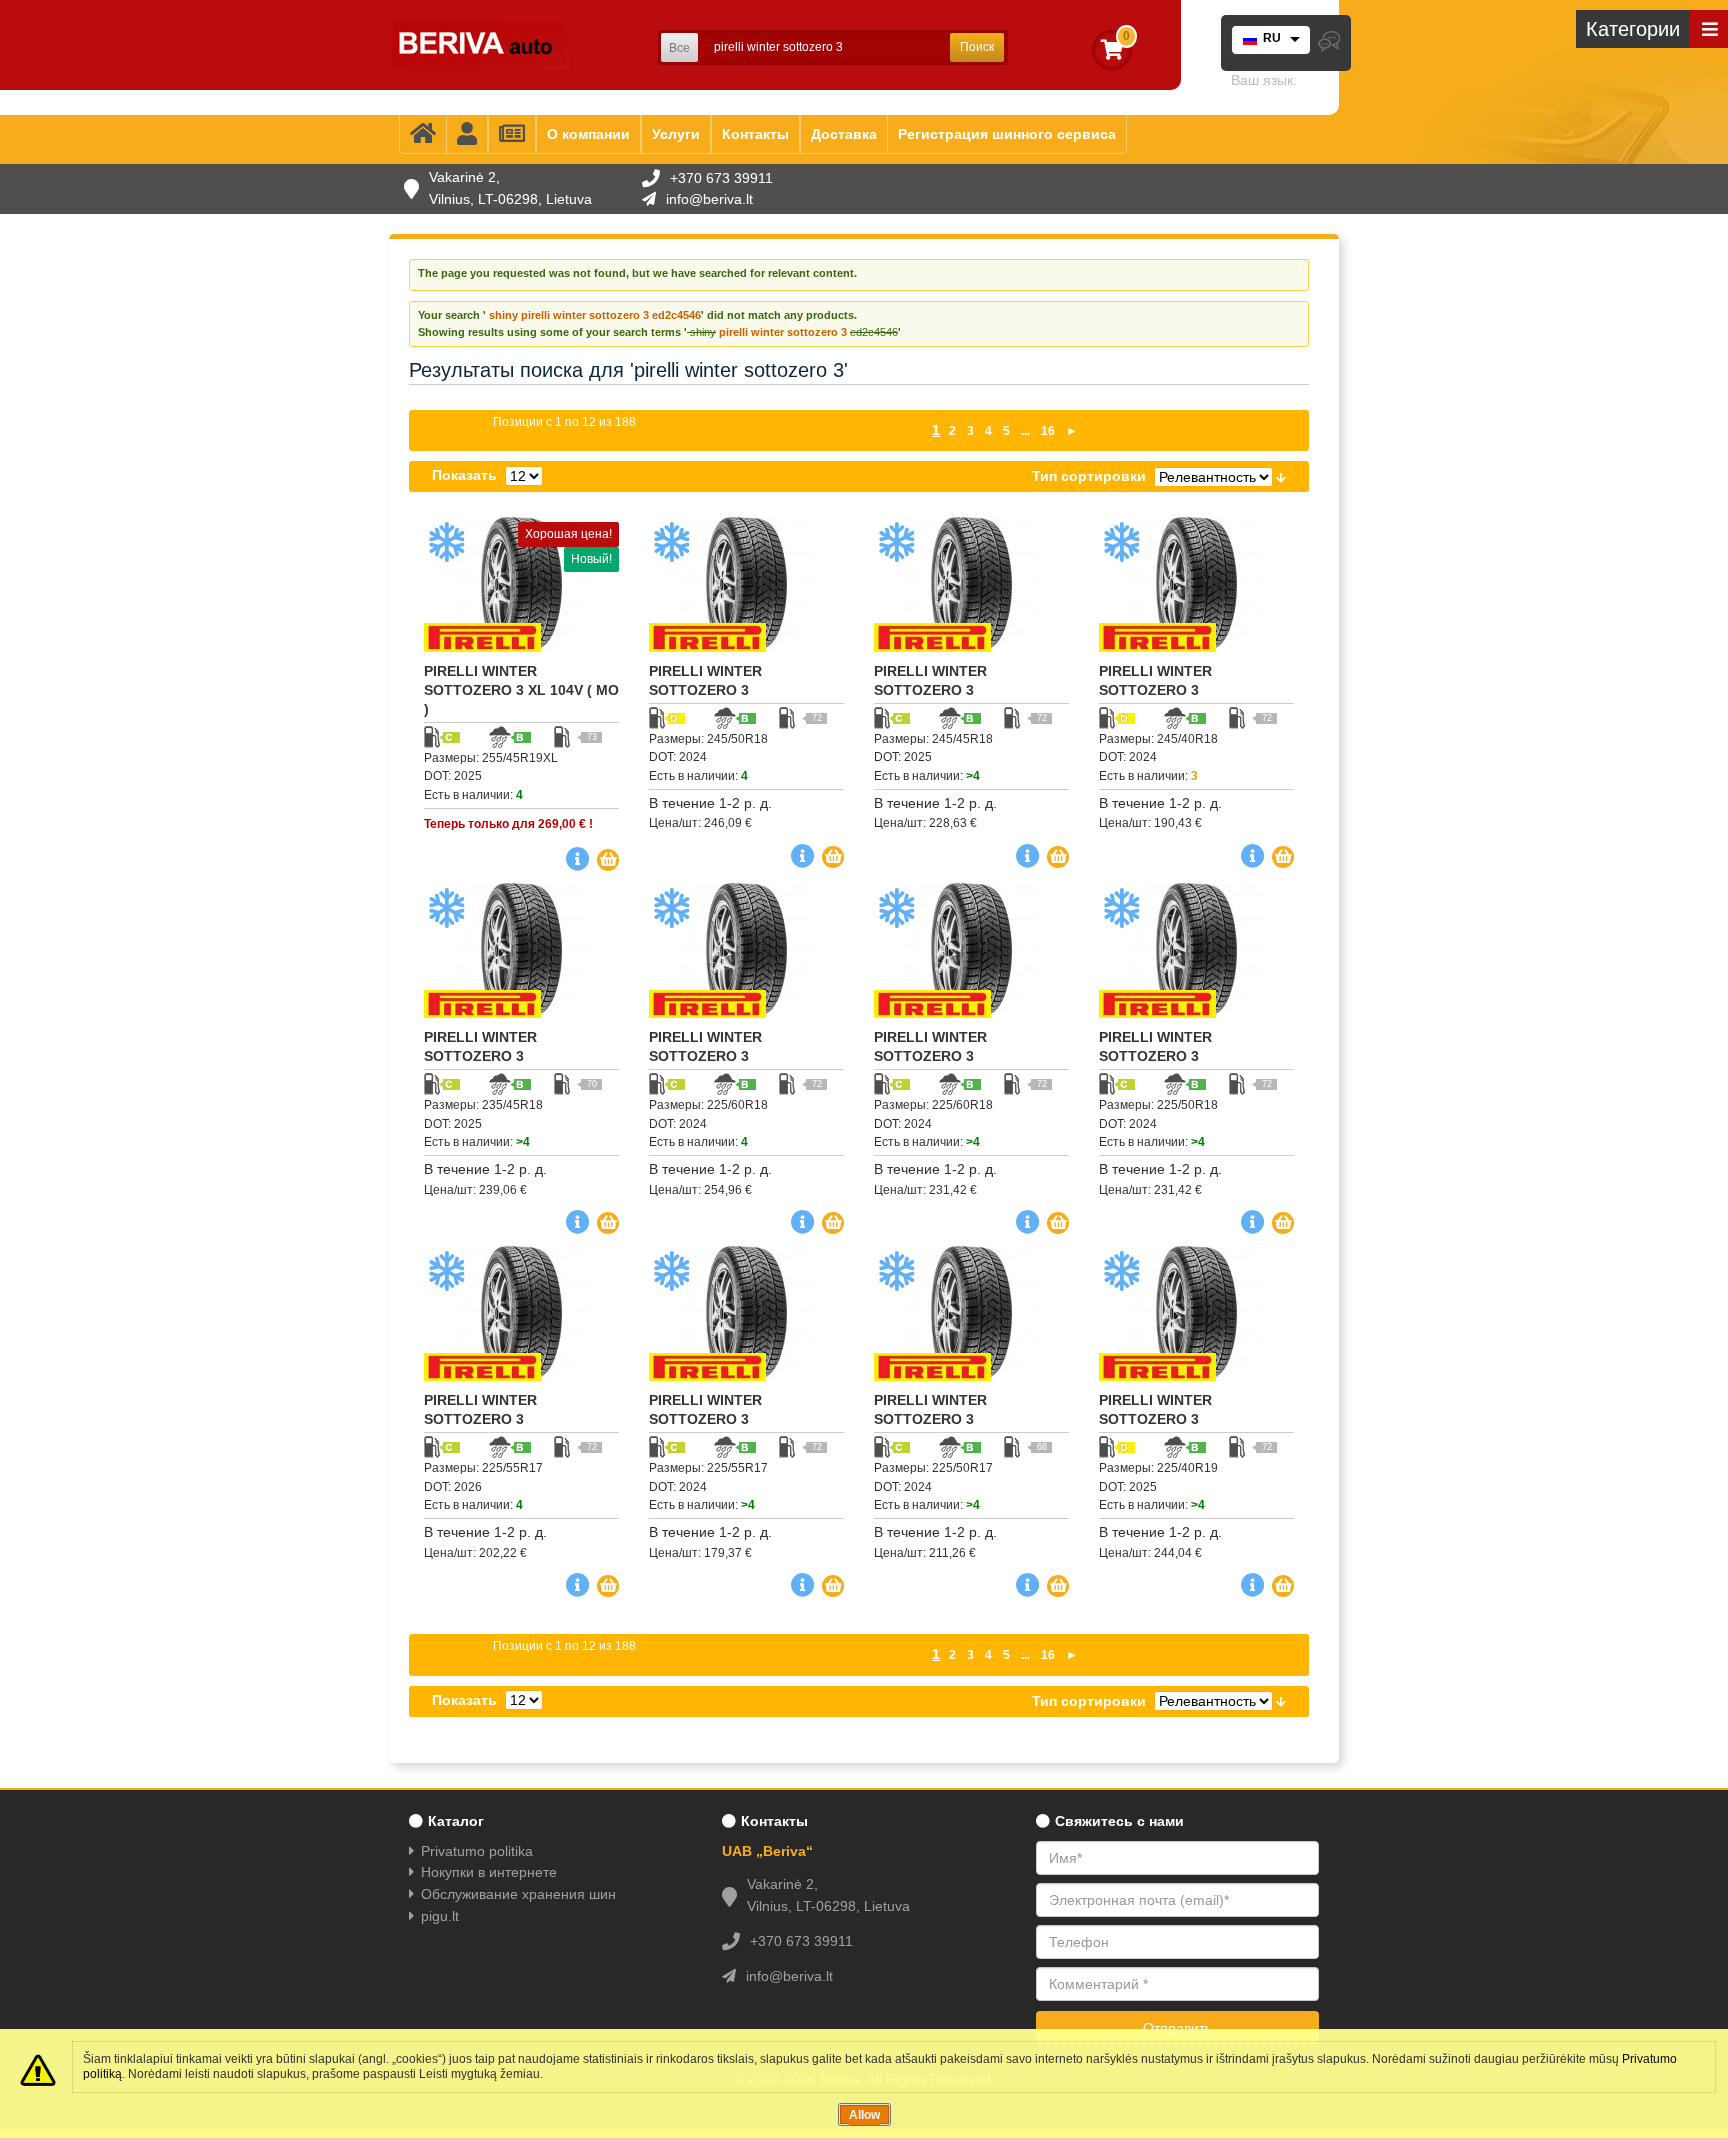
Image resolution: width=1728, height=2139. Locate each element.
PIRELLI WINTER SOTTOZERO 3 (705, 680)
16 (1048, 431)
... (1025, 431)
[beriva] (479, 45)
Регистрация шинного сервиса (1007, 134)
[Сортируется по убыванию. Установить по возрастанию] (1281, 476)
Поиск (977, 47)
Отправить (1177, 2028)
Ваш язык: (1264, 80)
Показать (464, 475)
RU (1272, 38)
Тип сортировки (1089, 476)
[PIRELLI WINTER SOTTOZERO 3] (746, 584)
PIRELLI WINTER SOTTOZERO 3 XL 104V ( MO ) (521, 690)
